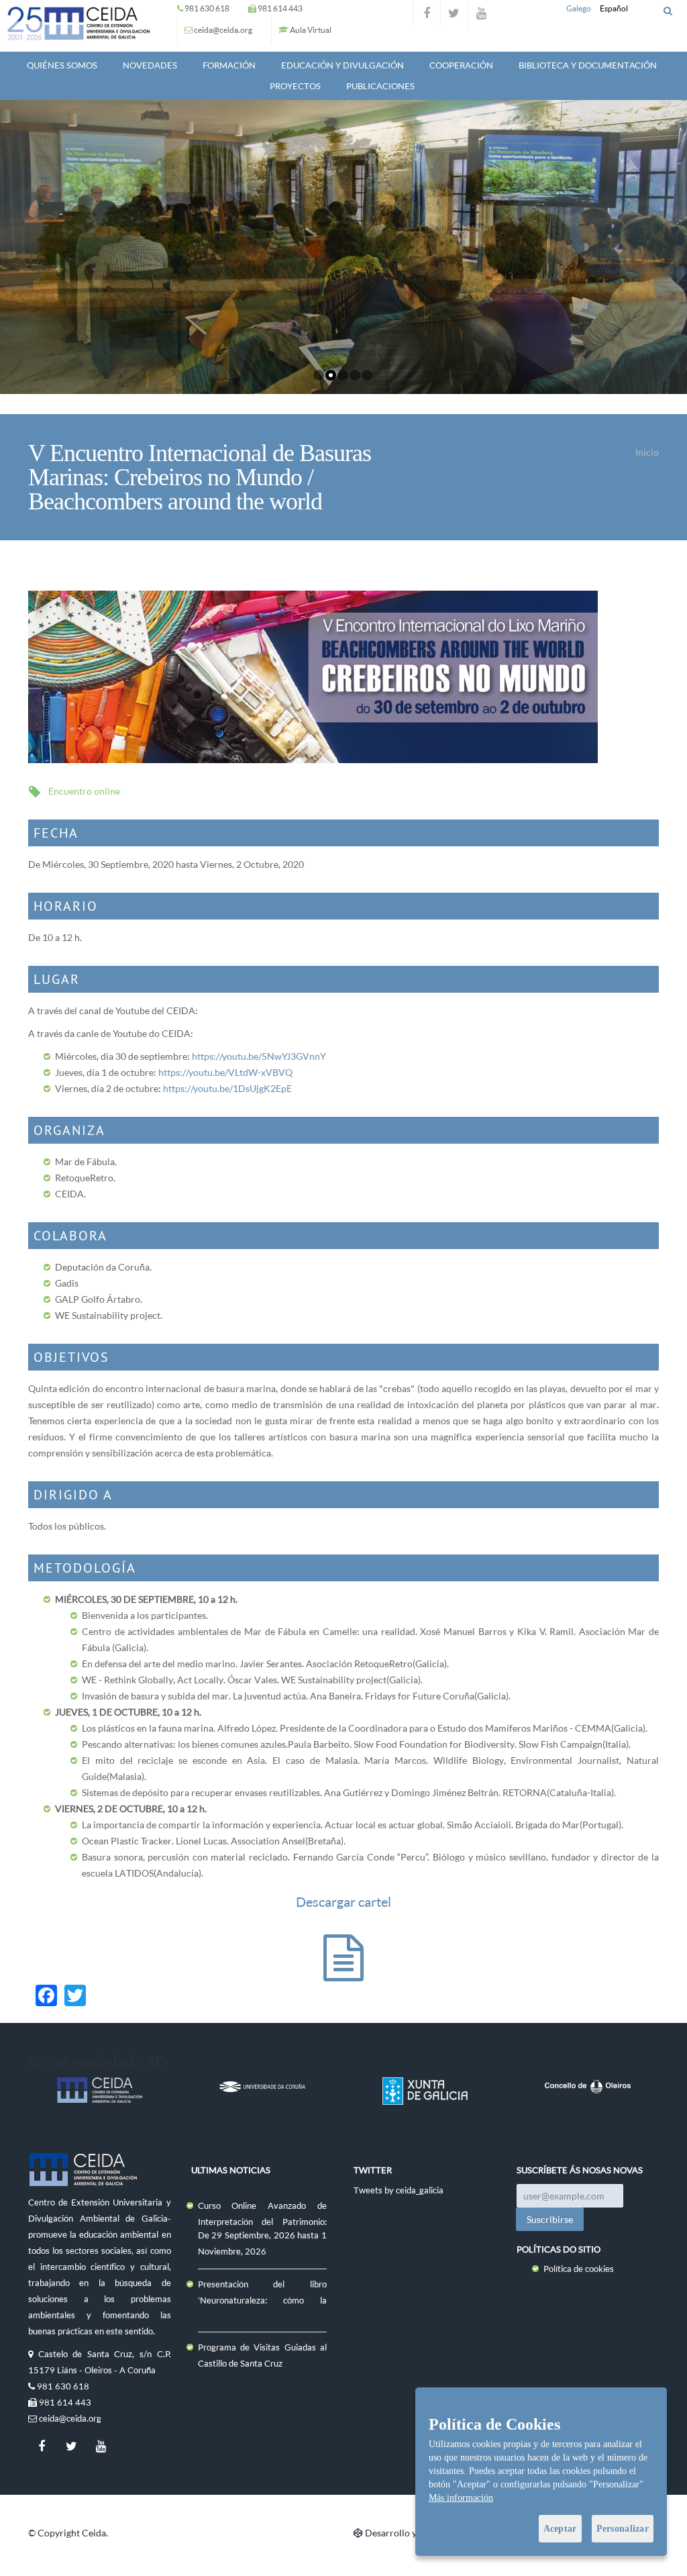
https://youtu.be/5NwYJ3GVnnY (259, 1056)
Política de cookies (579, 2269)
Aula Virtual (311, 30)
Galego (579, 8)
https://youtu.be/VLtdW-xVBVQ (225, 1072)
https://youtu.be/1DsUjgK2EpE (227, 1088)
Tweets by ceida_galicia (399, 2190)
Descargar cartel (343, 1902)
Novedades (150, 65)
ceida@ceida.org (223, 30)
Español (614, 8)
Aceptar (560, 2529)
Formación (229, 65)
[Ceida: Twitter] (454, 13)
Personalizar (623, 2529)
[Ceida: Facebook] (427, 13)
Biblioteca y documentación (588, 65)
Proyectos (295, 86)
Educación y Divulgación (342, 65)
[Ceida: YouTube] (482, 13)
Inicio (647, 452)
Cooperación (461, 65)
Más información (461, 2498)
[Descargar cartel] (343, 1971)
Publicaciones (380, 86)
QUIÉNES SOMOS (62, 65)
